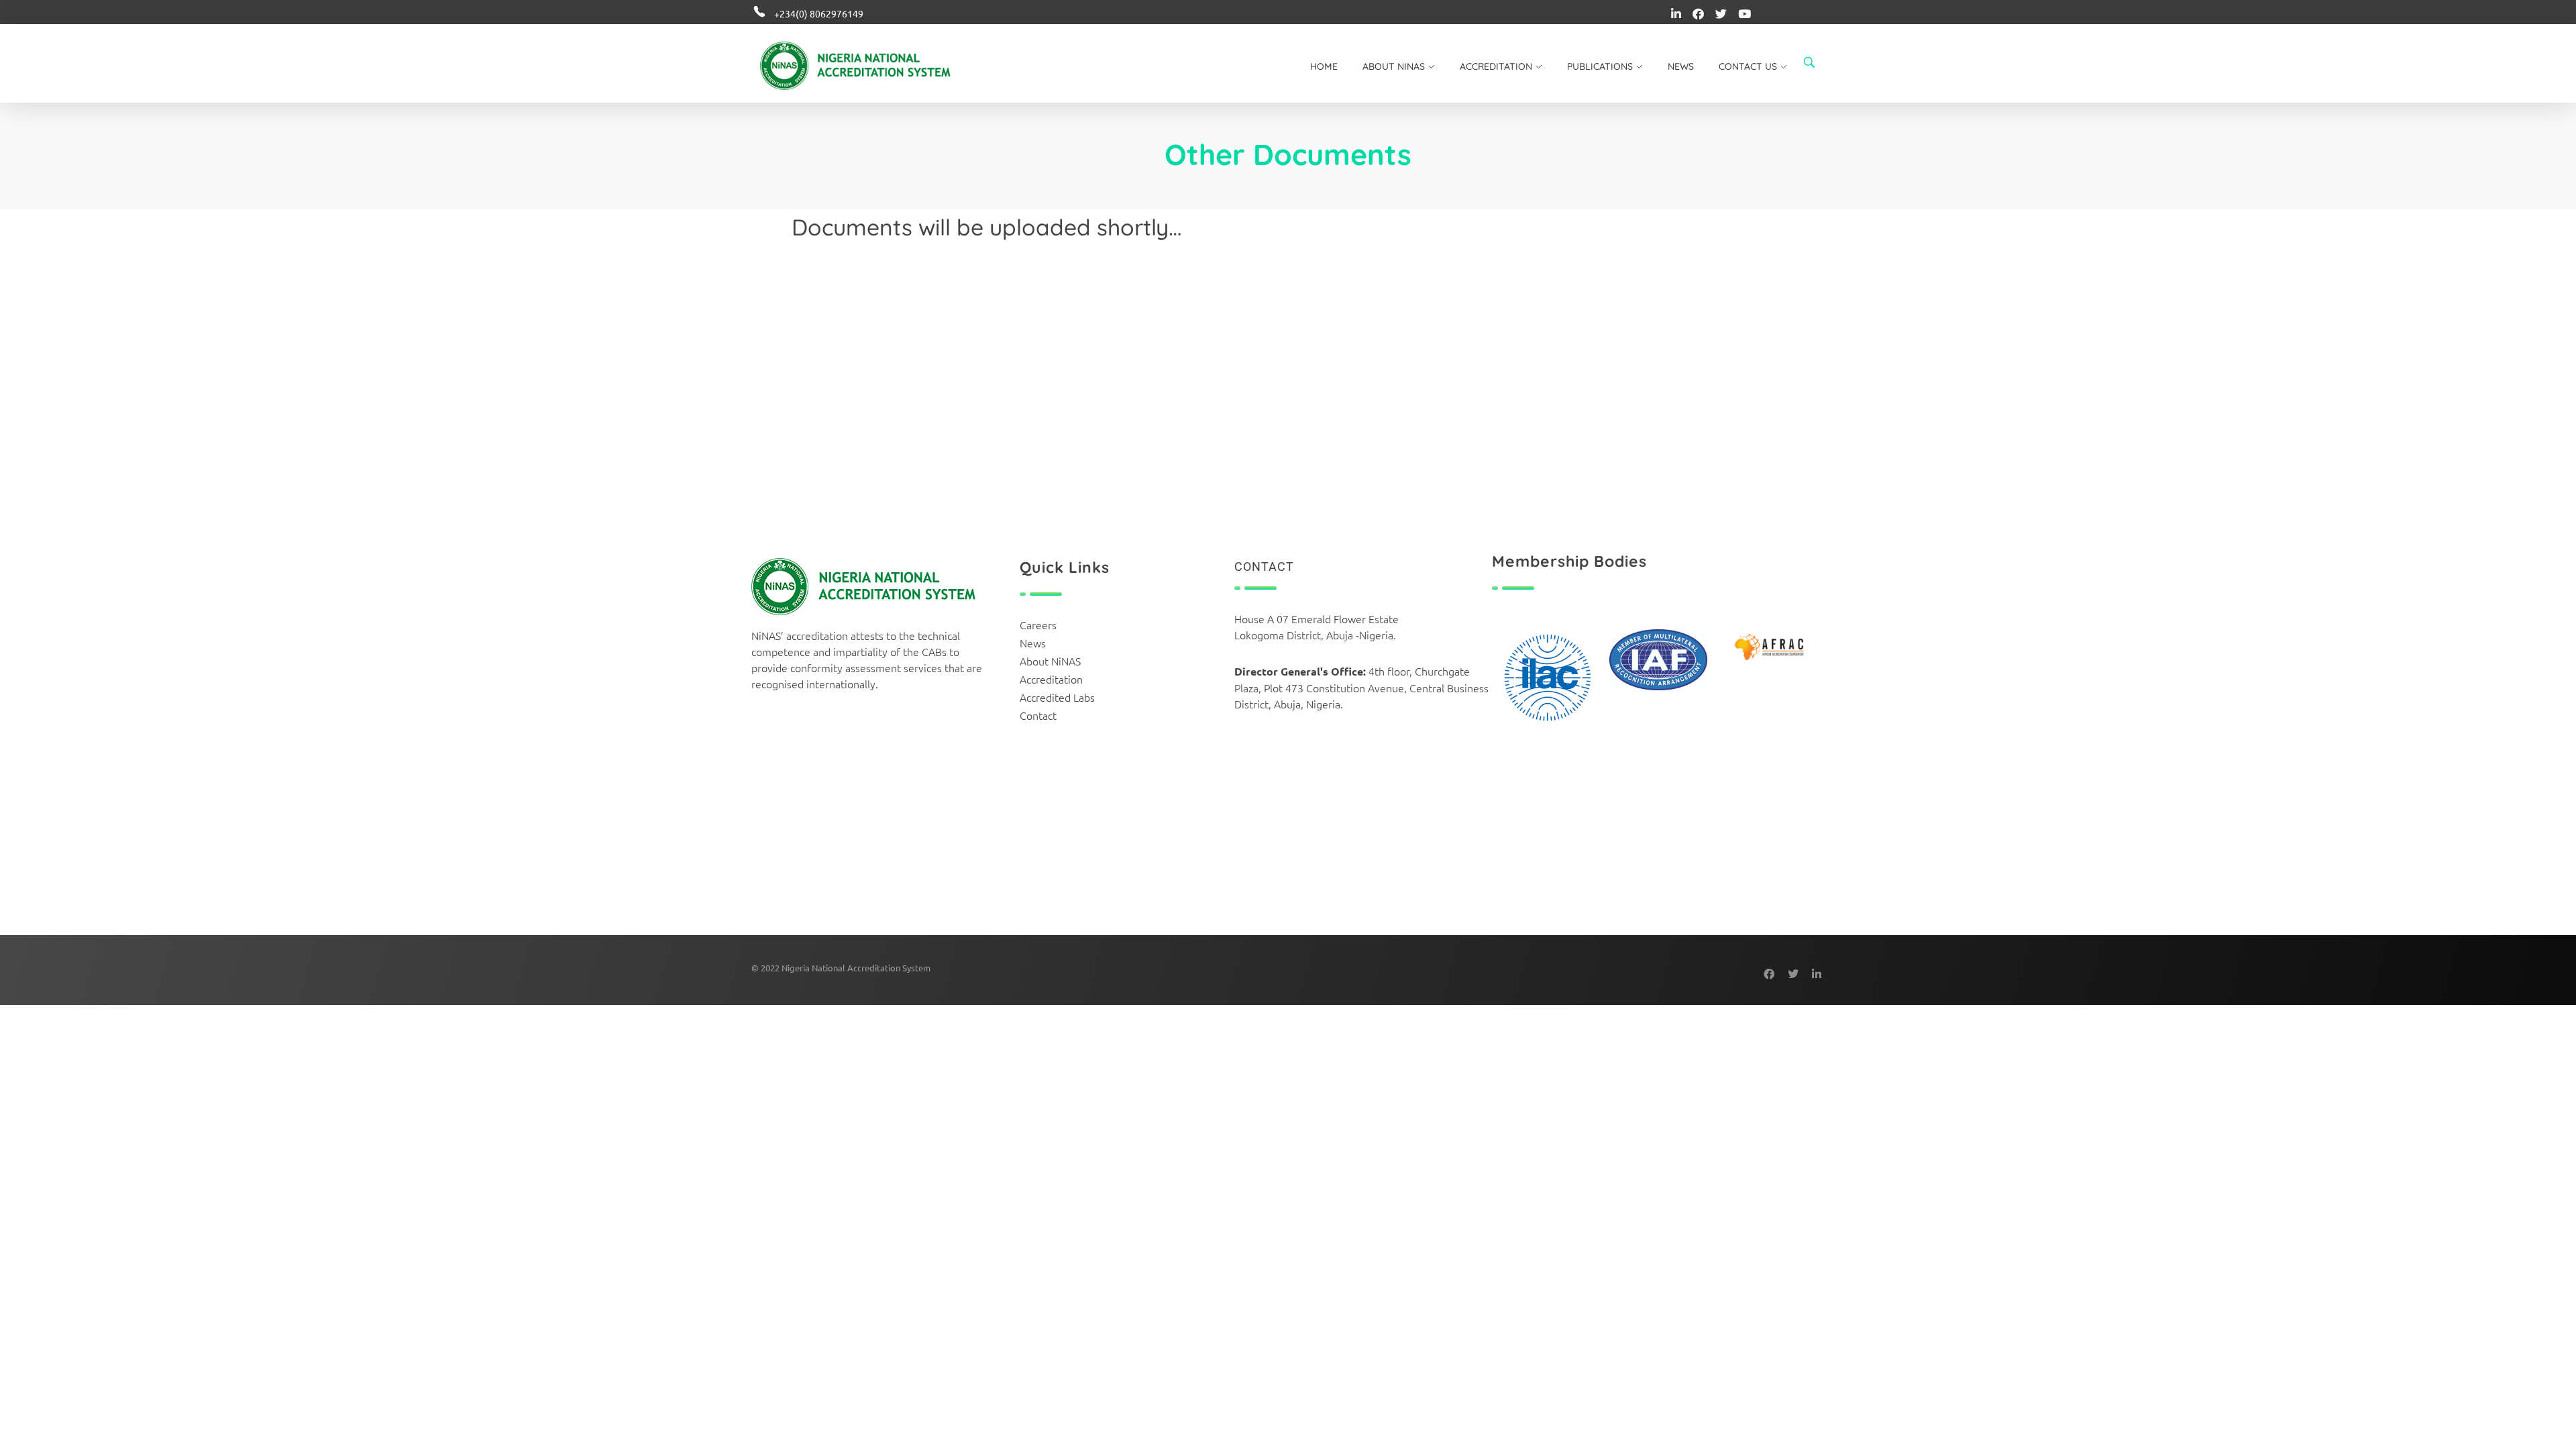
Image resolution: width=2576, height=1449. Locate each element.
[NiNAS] (876, 66)
